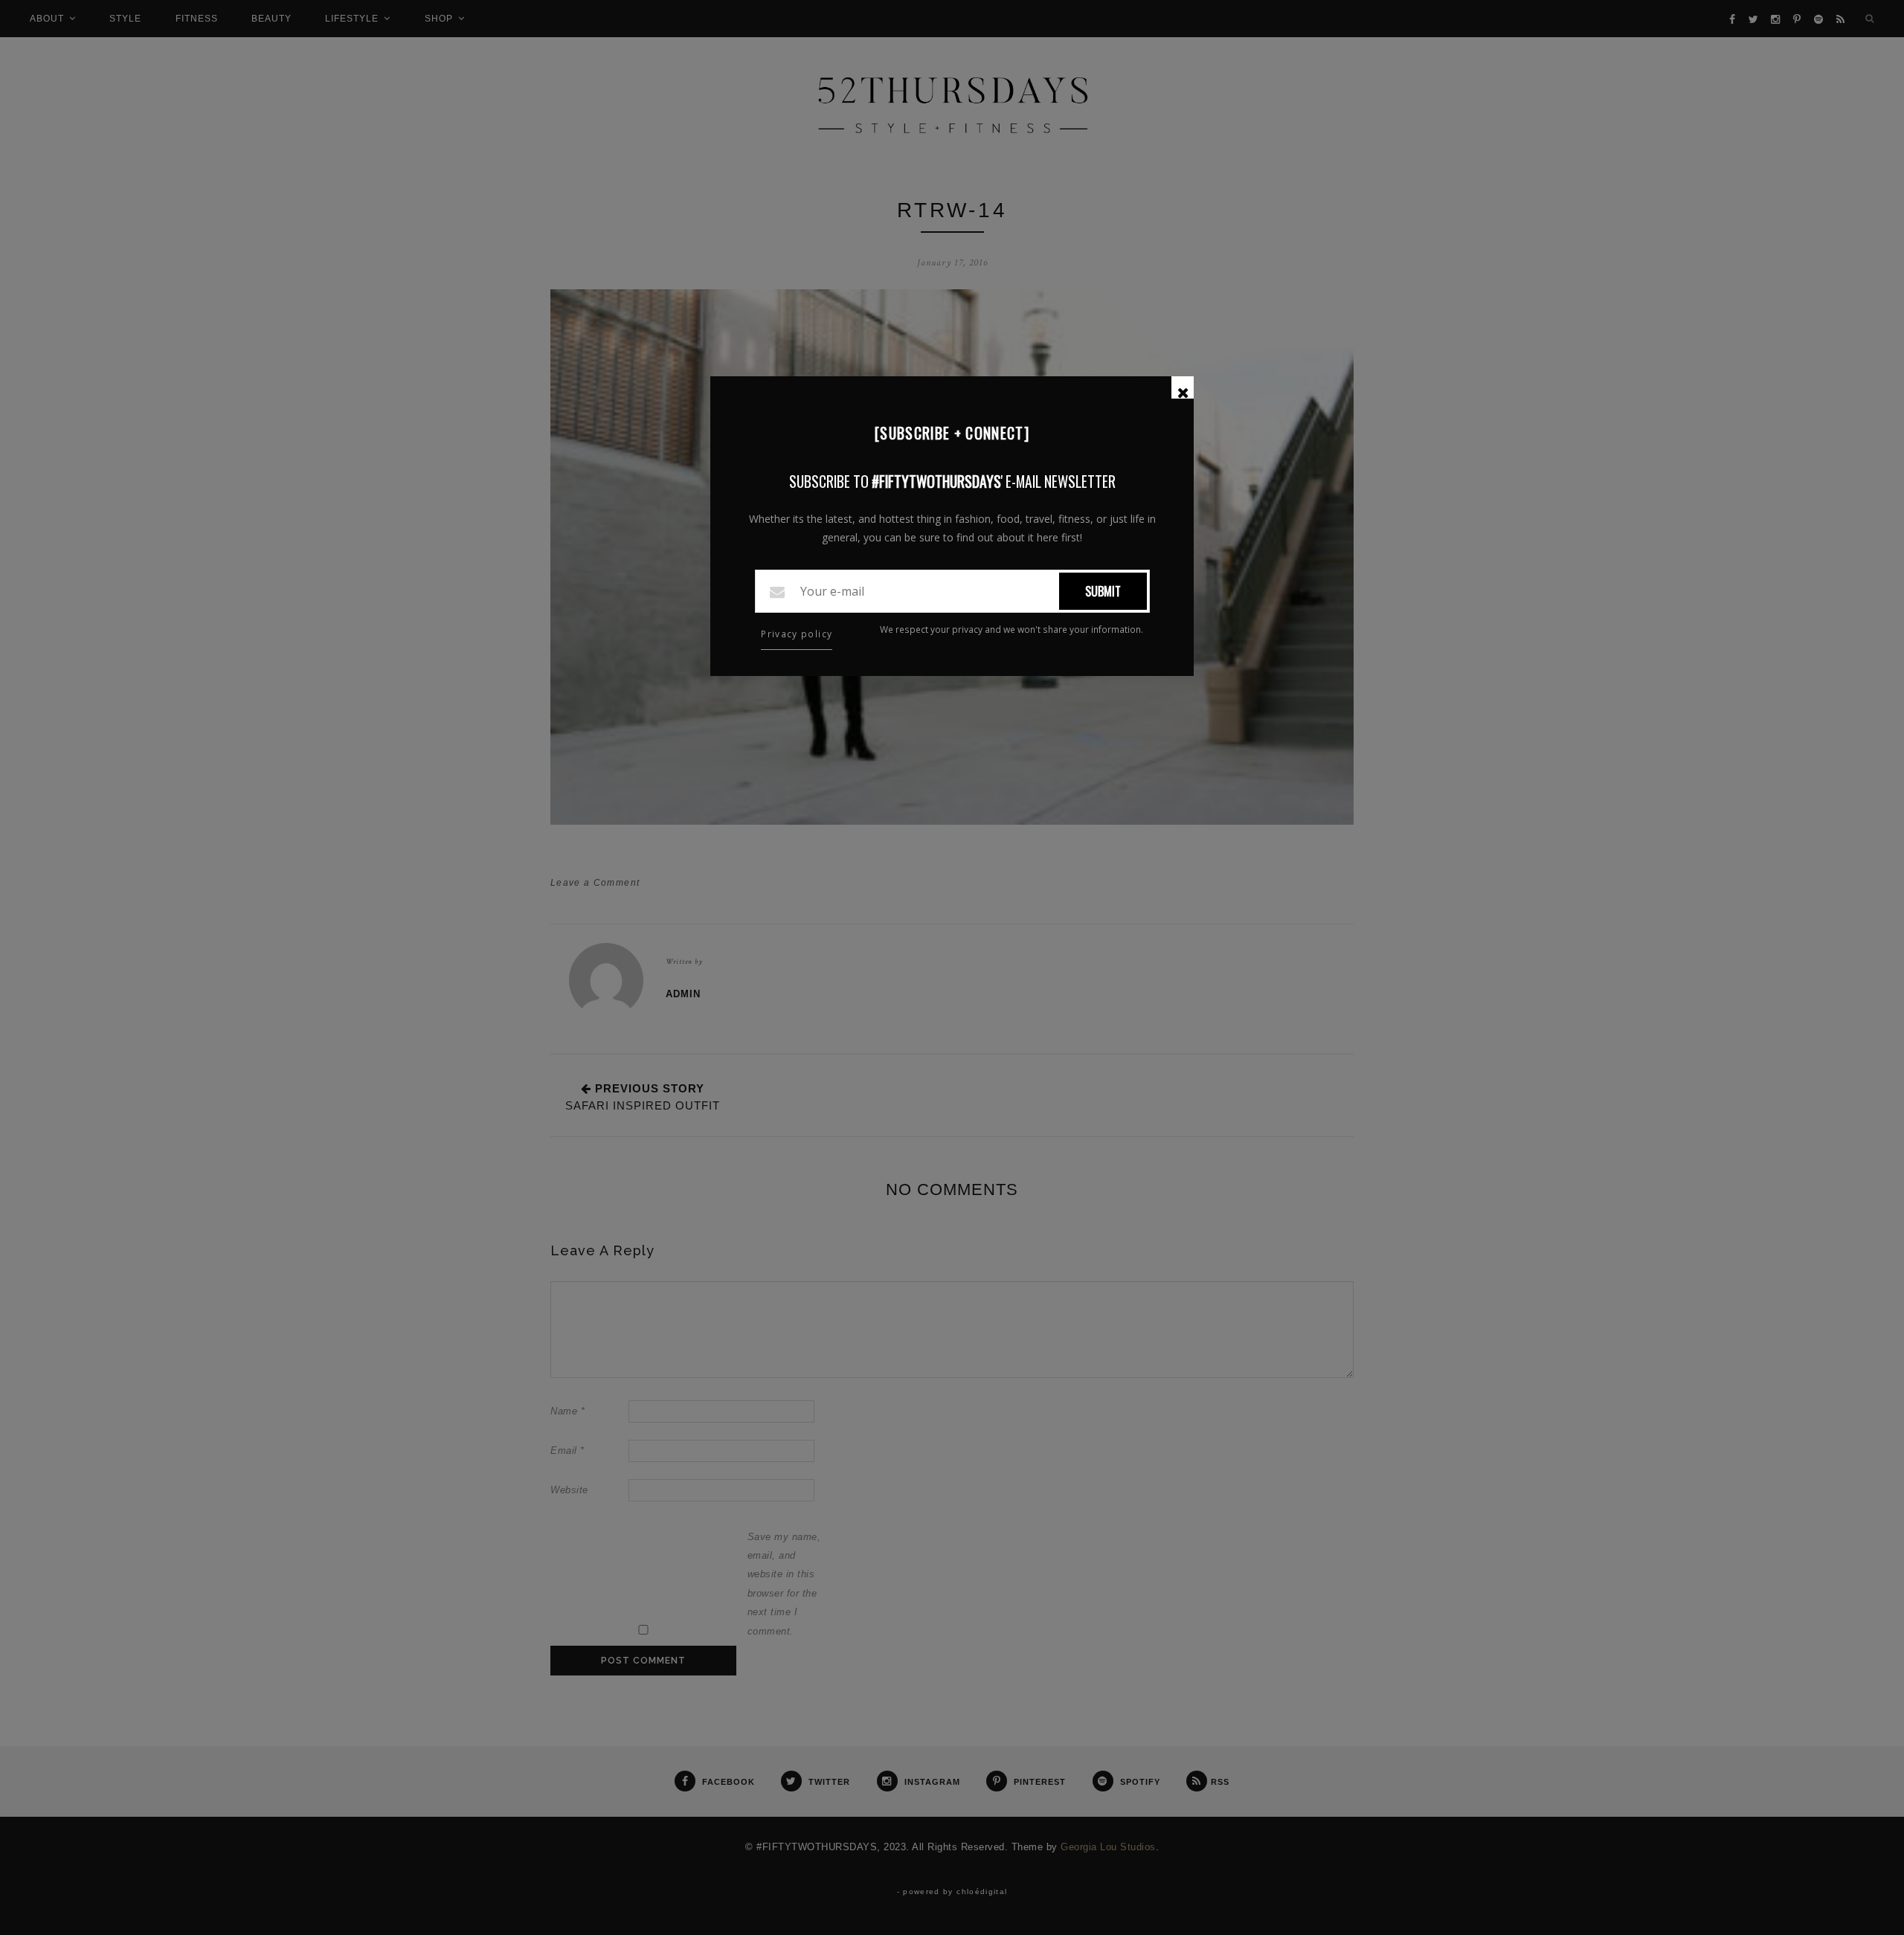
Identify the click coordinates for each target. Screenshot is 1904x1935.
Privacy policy (797, 634)
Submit (1103, 591)
